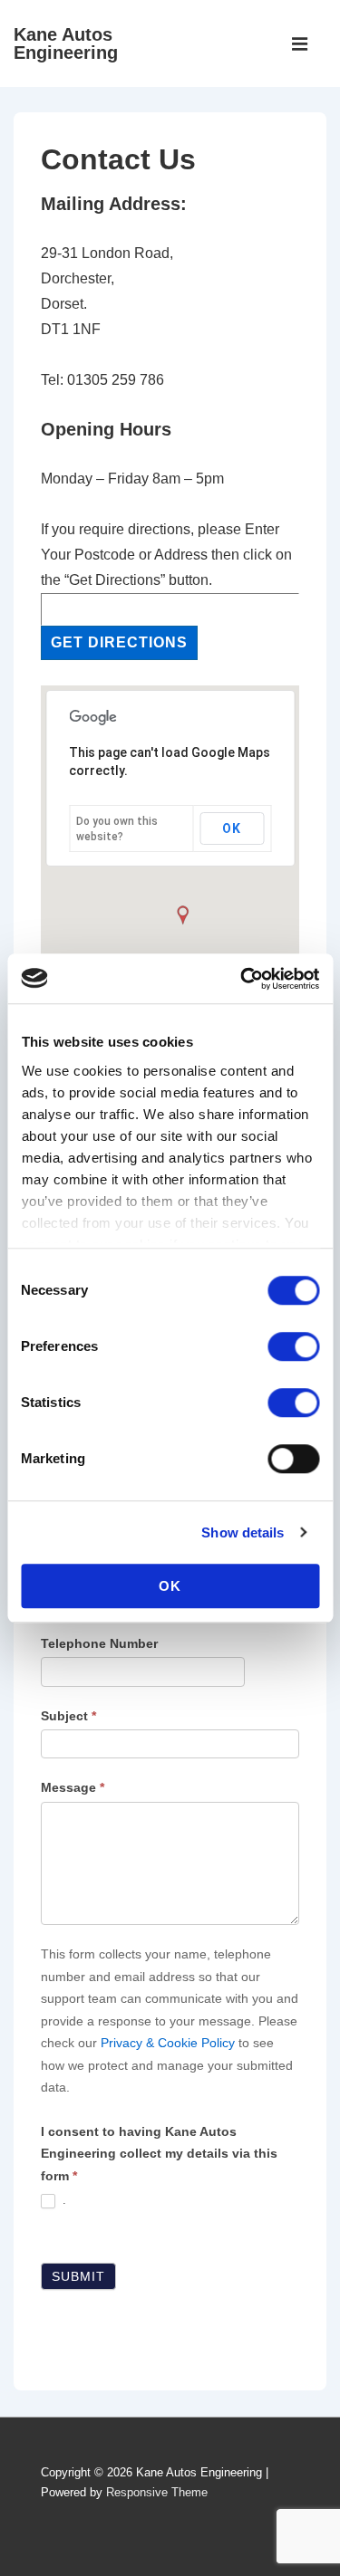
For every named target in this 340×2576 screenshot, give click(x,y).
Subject (68, 1716)
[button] (182, 915)
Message (73, 1787)
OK (170, 1586)
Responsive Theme (157, 2492)
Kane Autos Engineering (66, 43)
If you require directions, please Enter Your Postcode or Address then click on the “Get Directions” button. (166, 555)
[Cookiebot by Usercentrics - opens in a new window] (242, 979)
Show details (243, 1532)
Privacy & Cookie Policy (168, 2043)
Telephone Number (99, 1643)
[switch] (293, 1346)
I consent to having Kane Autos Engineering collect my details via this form (159, 2154)
